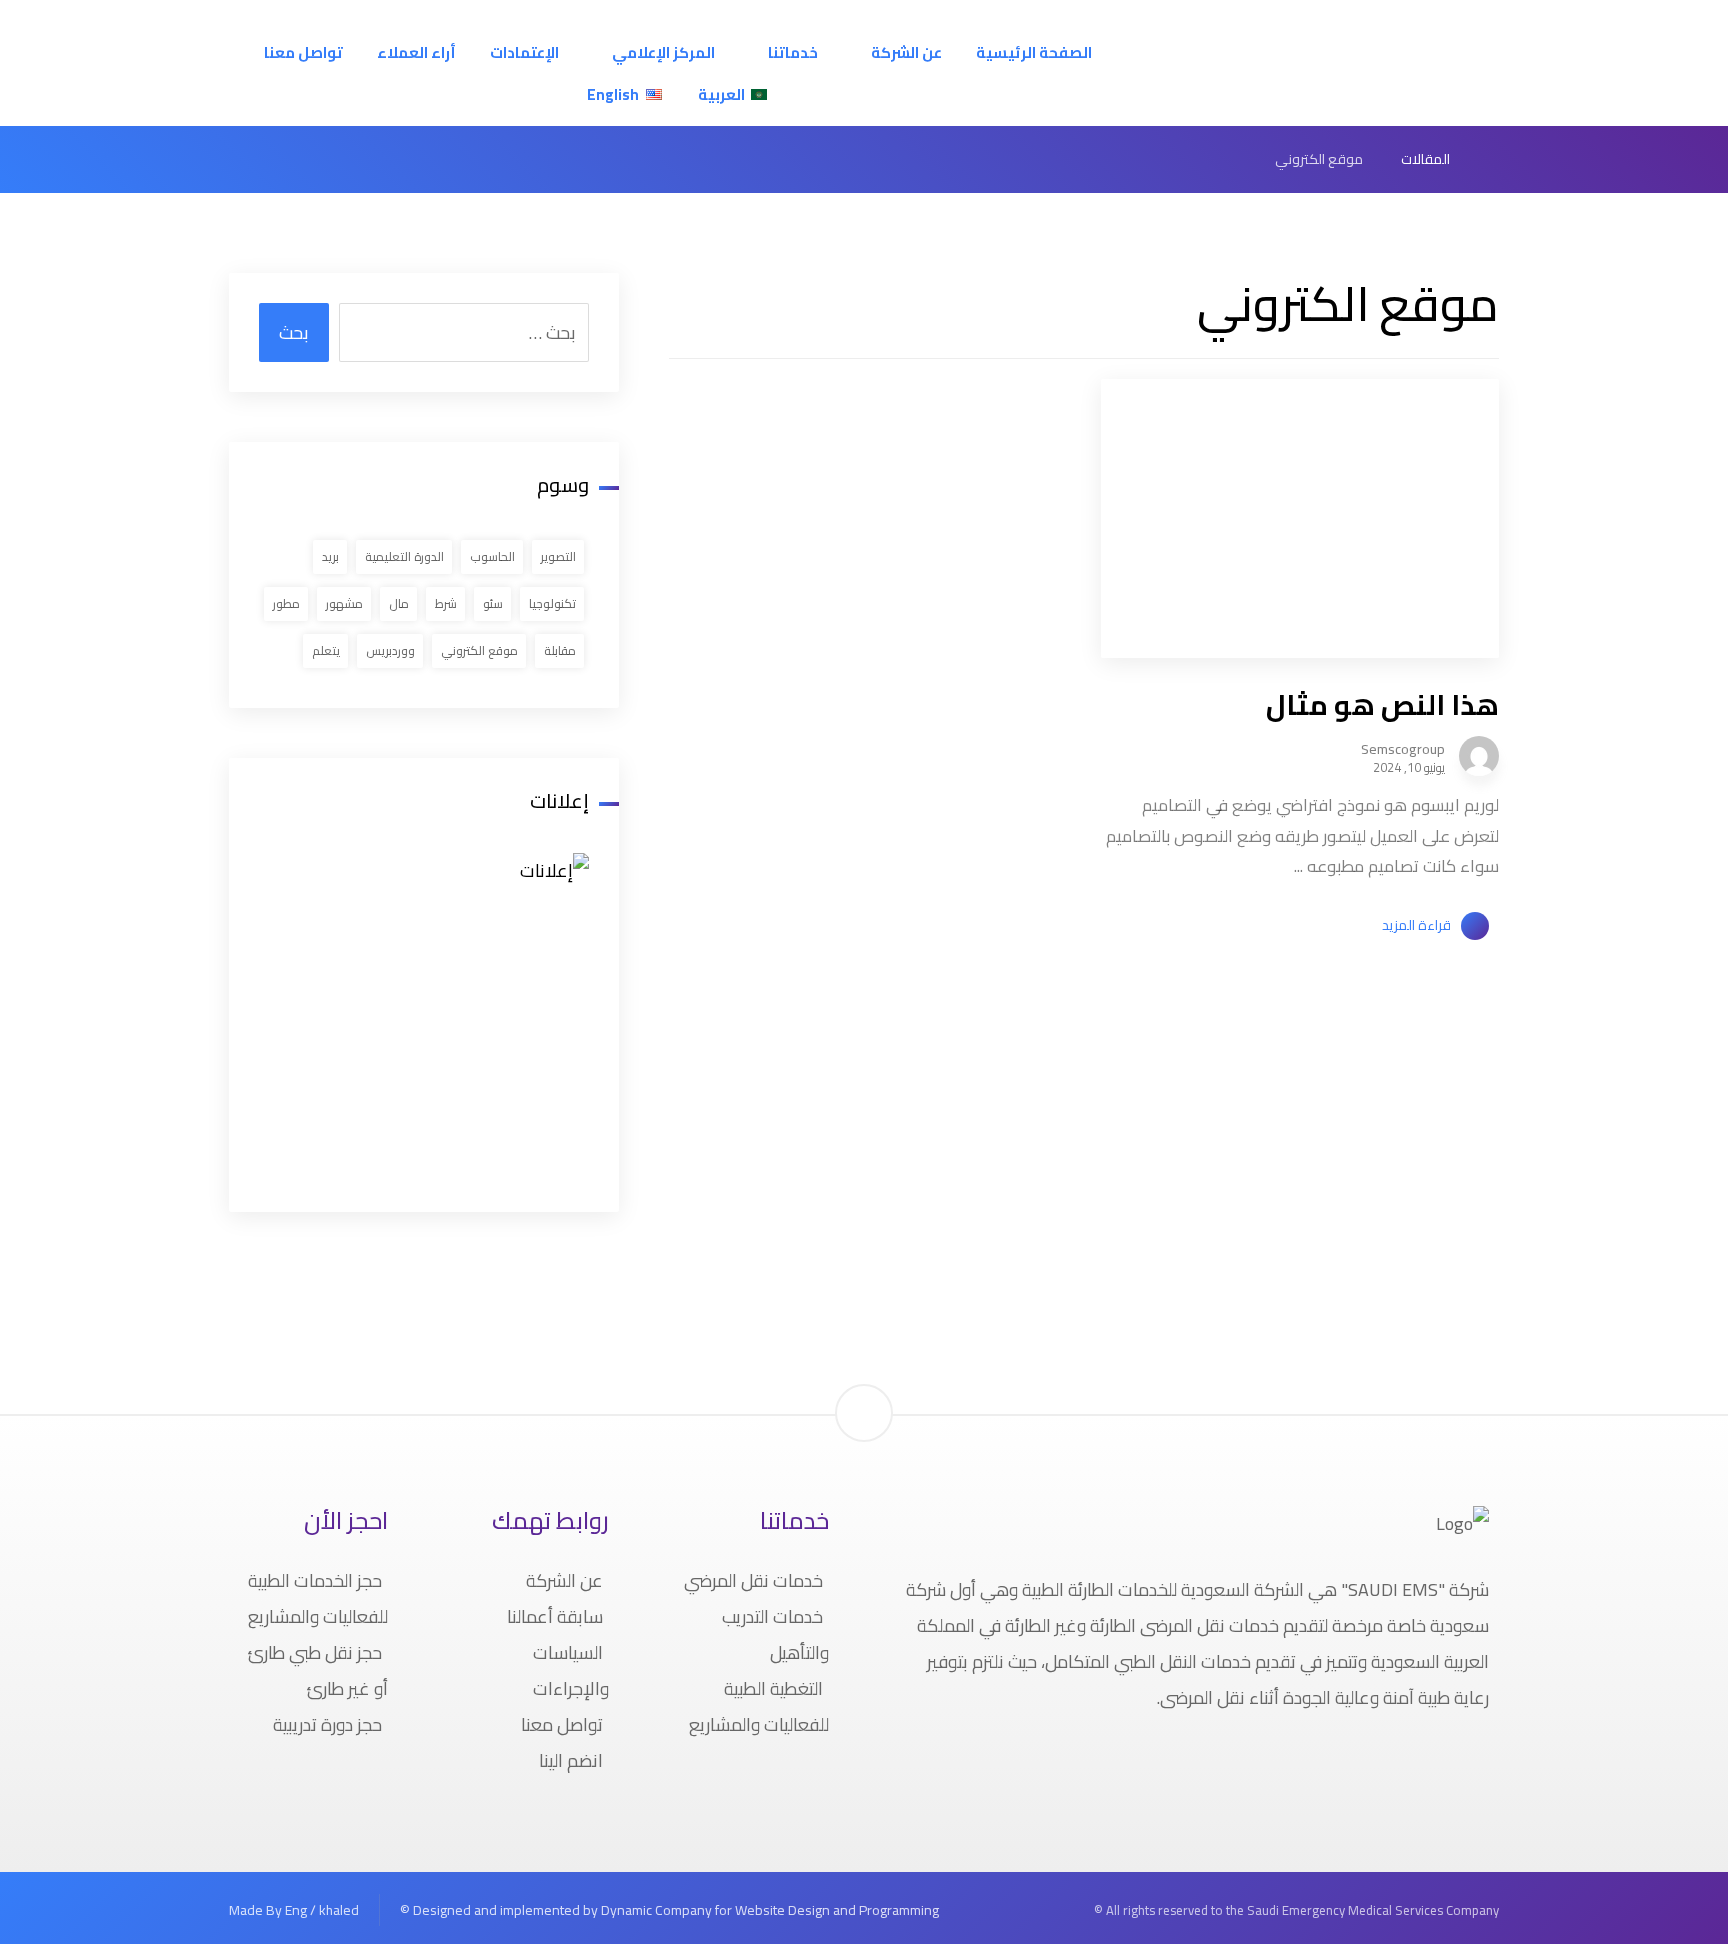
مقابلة (560, 650)
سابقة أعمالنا (555, 1616)
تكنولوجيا (552, 603)
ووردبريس (390, 650)
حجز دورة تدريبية (327, 1724)
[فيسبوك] (1502, 1763)
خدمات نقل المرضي (753, 1580)
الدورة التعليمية (404, 556)
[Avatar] (1479, 756)
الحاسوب (492, 556)
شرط (446, 603)
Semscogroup (1403, 749)
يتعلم (326, 650)
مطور (286, 603)
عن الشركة (564, 1580)
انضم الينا (571, 1760)
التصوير (558, 556)
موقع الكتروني (479, 650)
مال (399, 603)
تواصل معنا (562, 1724)
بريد (330, 556)
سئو (493, 603)
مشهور (344, 603)
